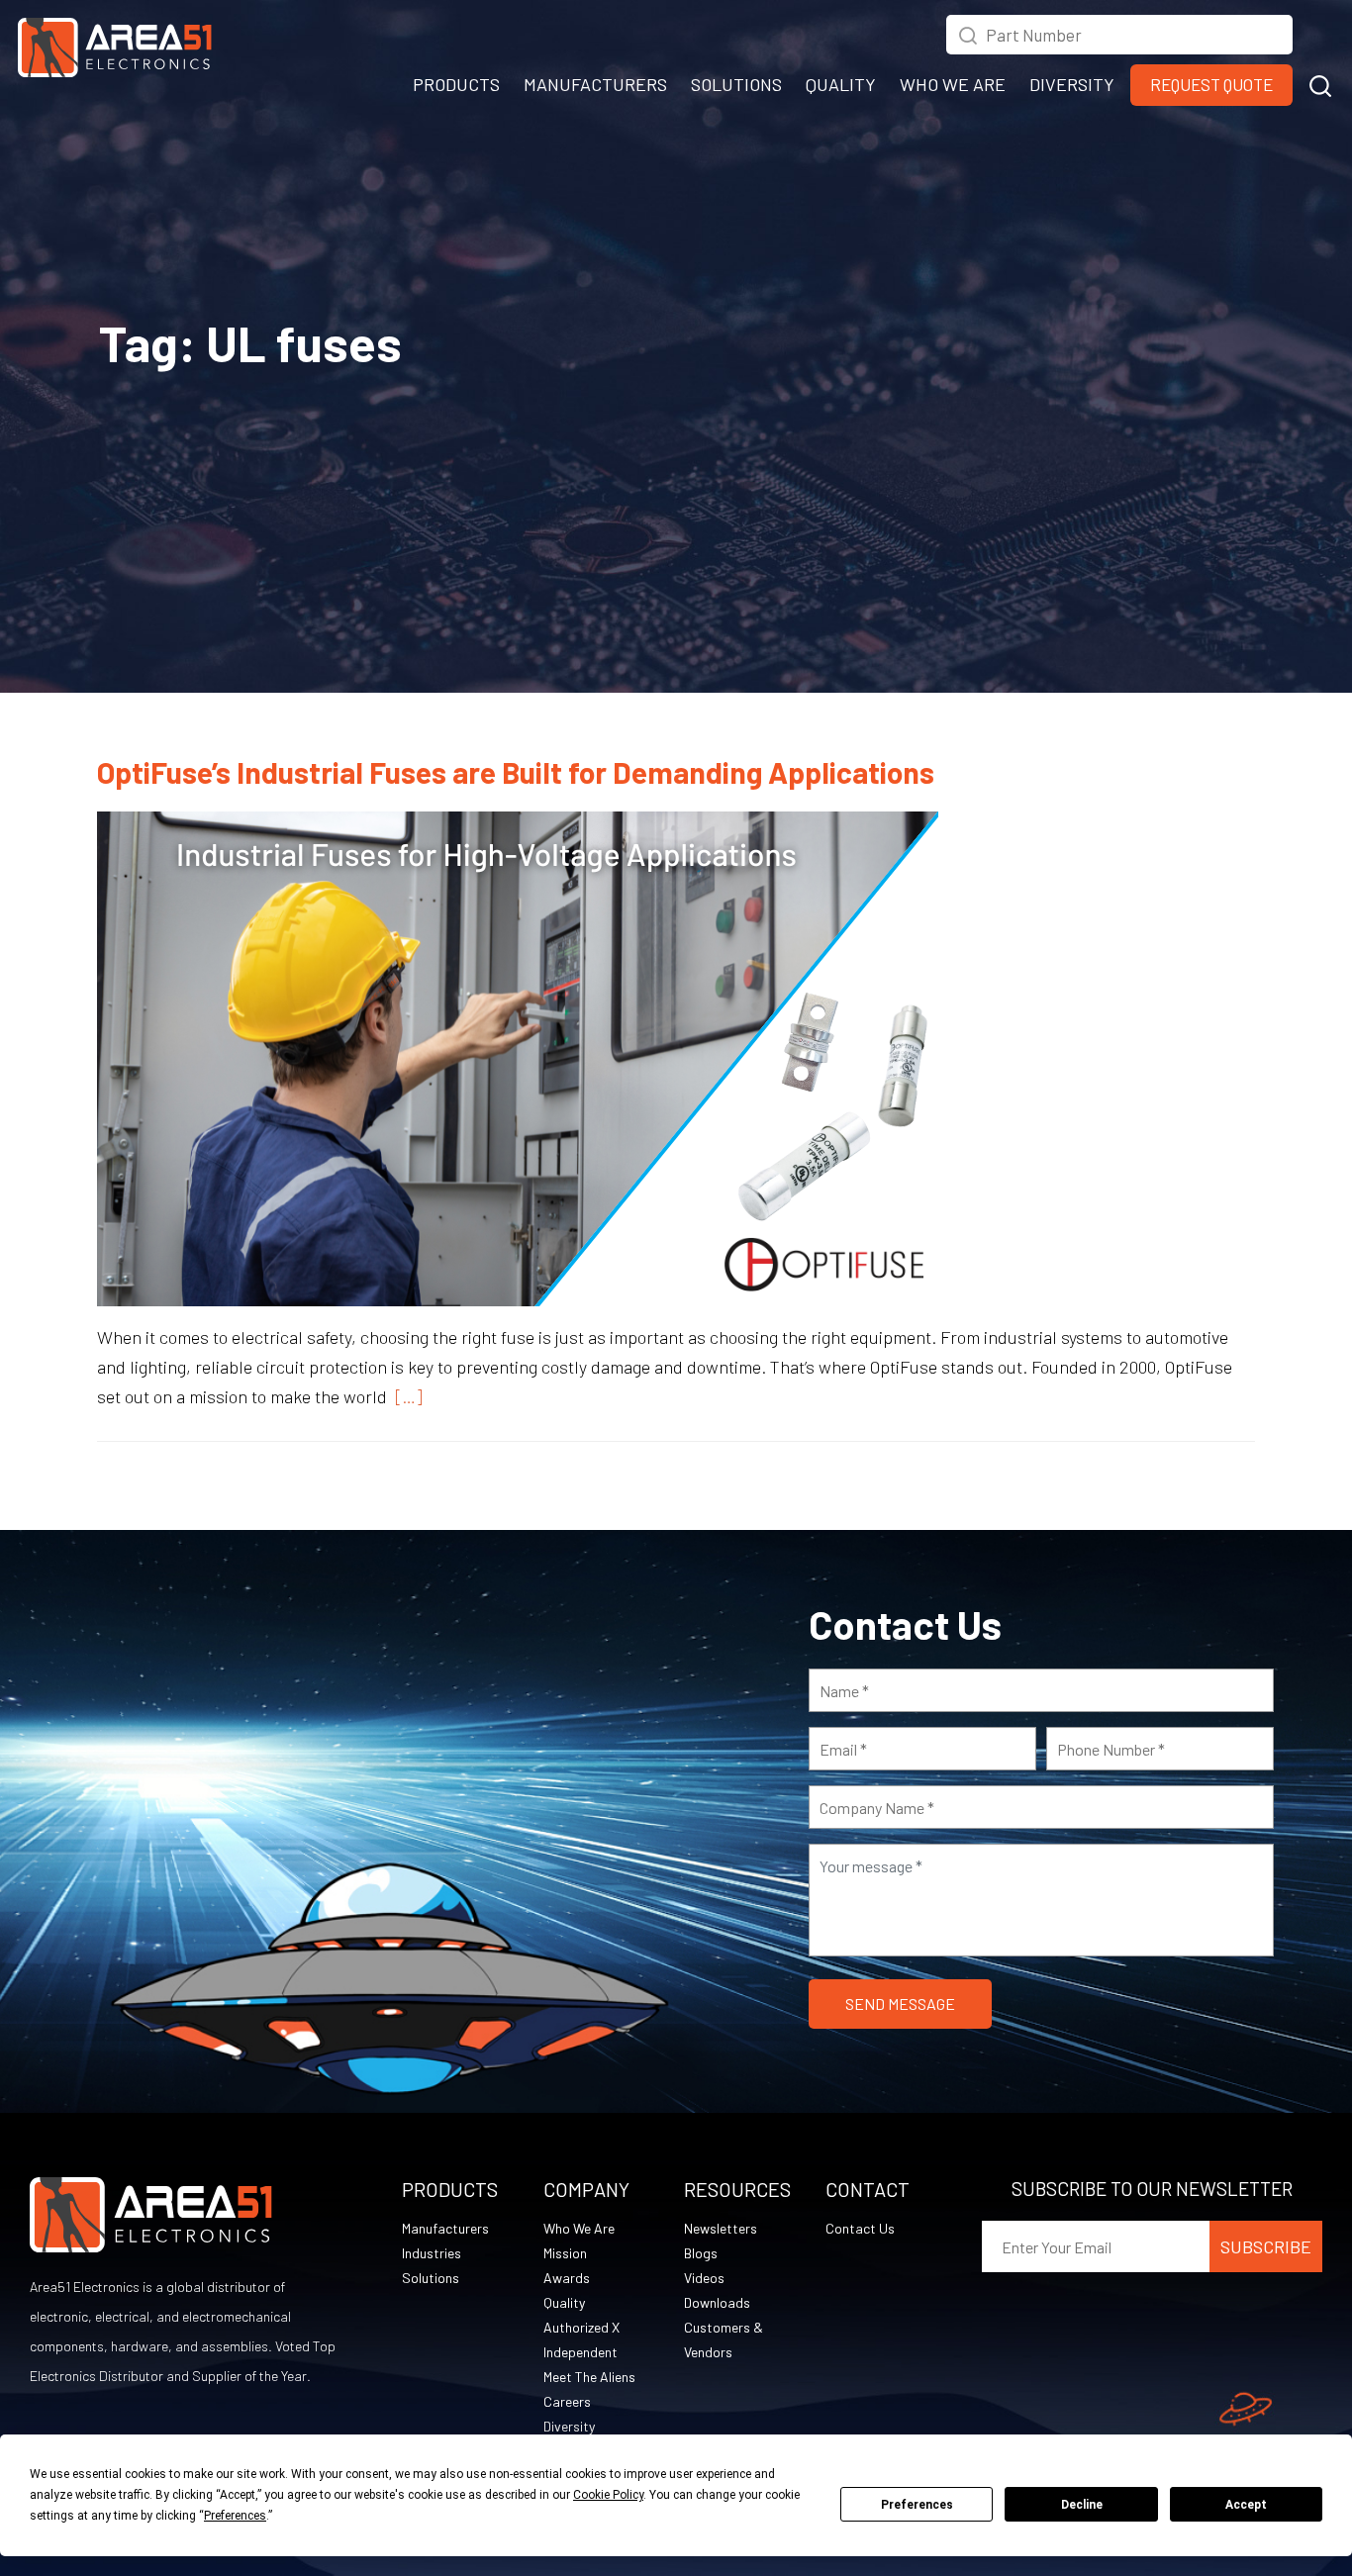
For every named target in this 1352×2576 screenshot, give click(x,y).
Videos (704, 2278)
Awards (567, 2278)
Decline (1082, 2505)
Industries (432, 2253)
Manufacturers (445, 2228)
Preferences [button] (235, 2516)
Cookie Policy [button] (608, 2495)
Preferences (917, 2505)
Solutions (431, 2278)
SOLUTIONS (736, 84)
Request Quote (1211, 84)
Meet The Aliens (589, 2377)
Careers (567, 2401)
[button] (1320, 83)
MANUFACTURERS (595, 84)
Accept (1246, 2505)
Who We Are (579, 2228)
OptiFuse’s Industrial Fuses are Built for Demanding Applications (516, 772)
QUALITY (841, 84)
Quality (564, 2302)
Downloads (717, 2302)
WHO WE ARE (953, 84)
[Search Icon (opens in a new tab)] (968, 33)
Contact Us (860, 2228)
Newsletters (721, 2228)
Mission (565, 2253)
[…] (405, 1396)
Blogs (701, 2253)
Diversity (569, 2426)
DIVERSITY (1072, 84)
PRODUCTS (456, 84)
